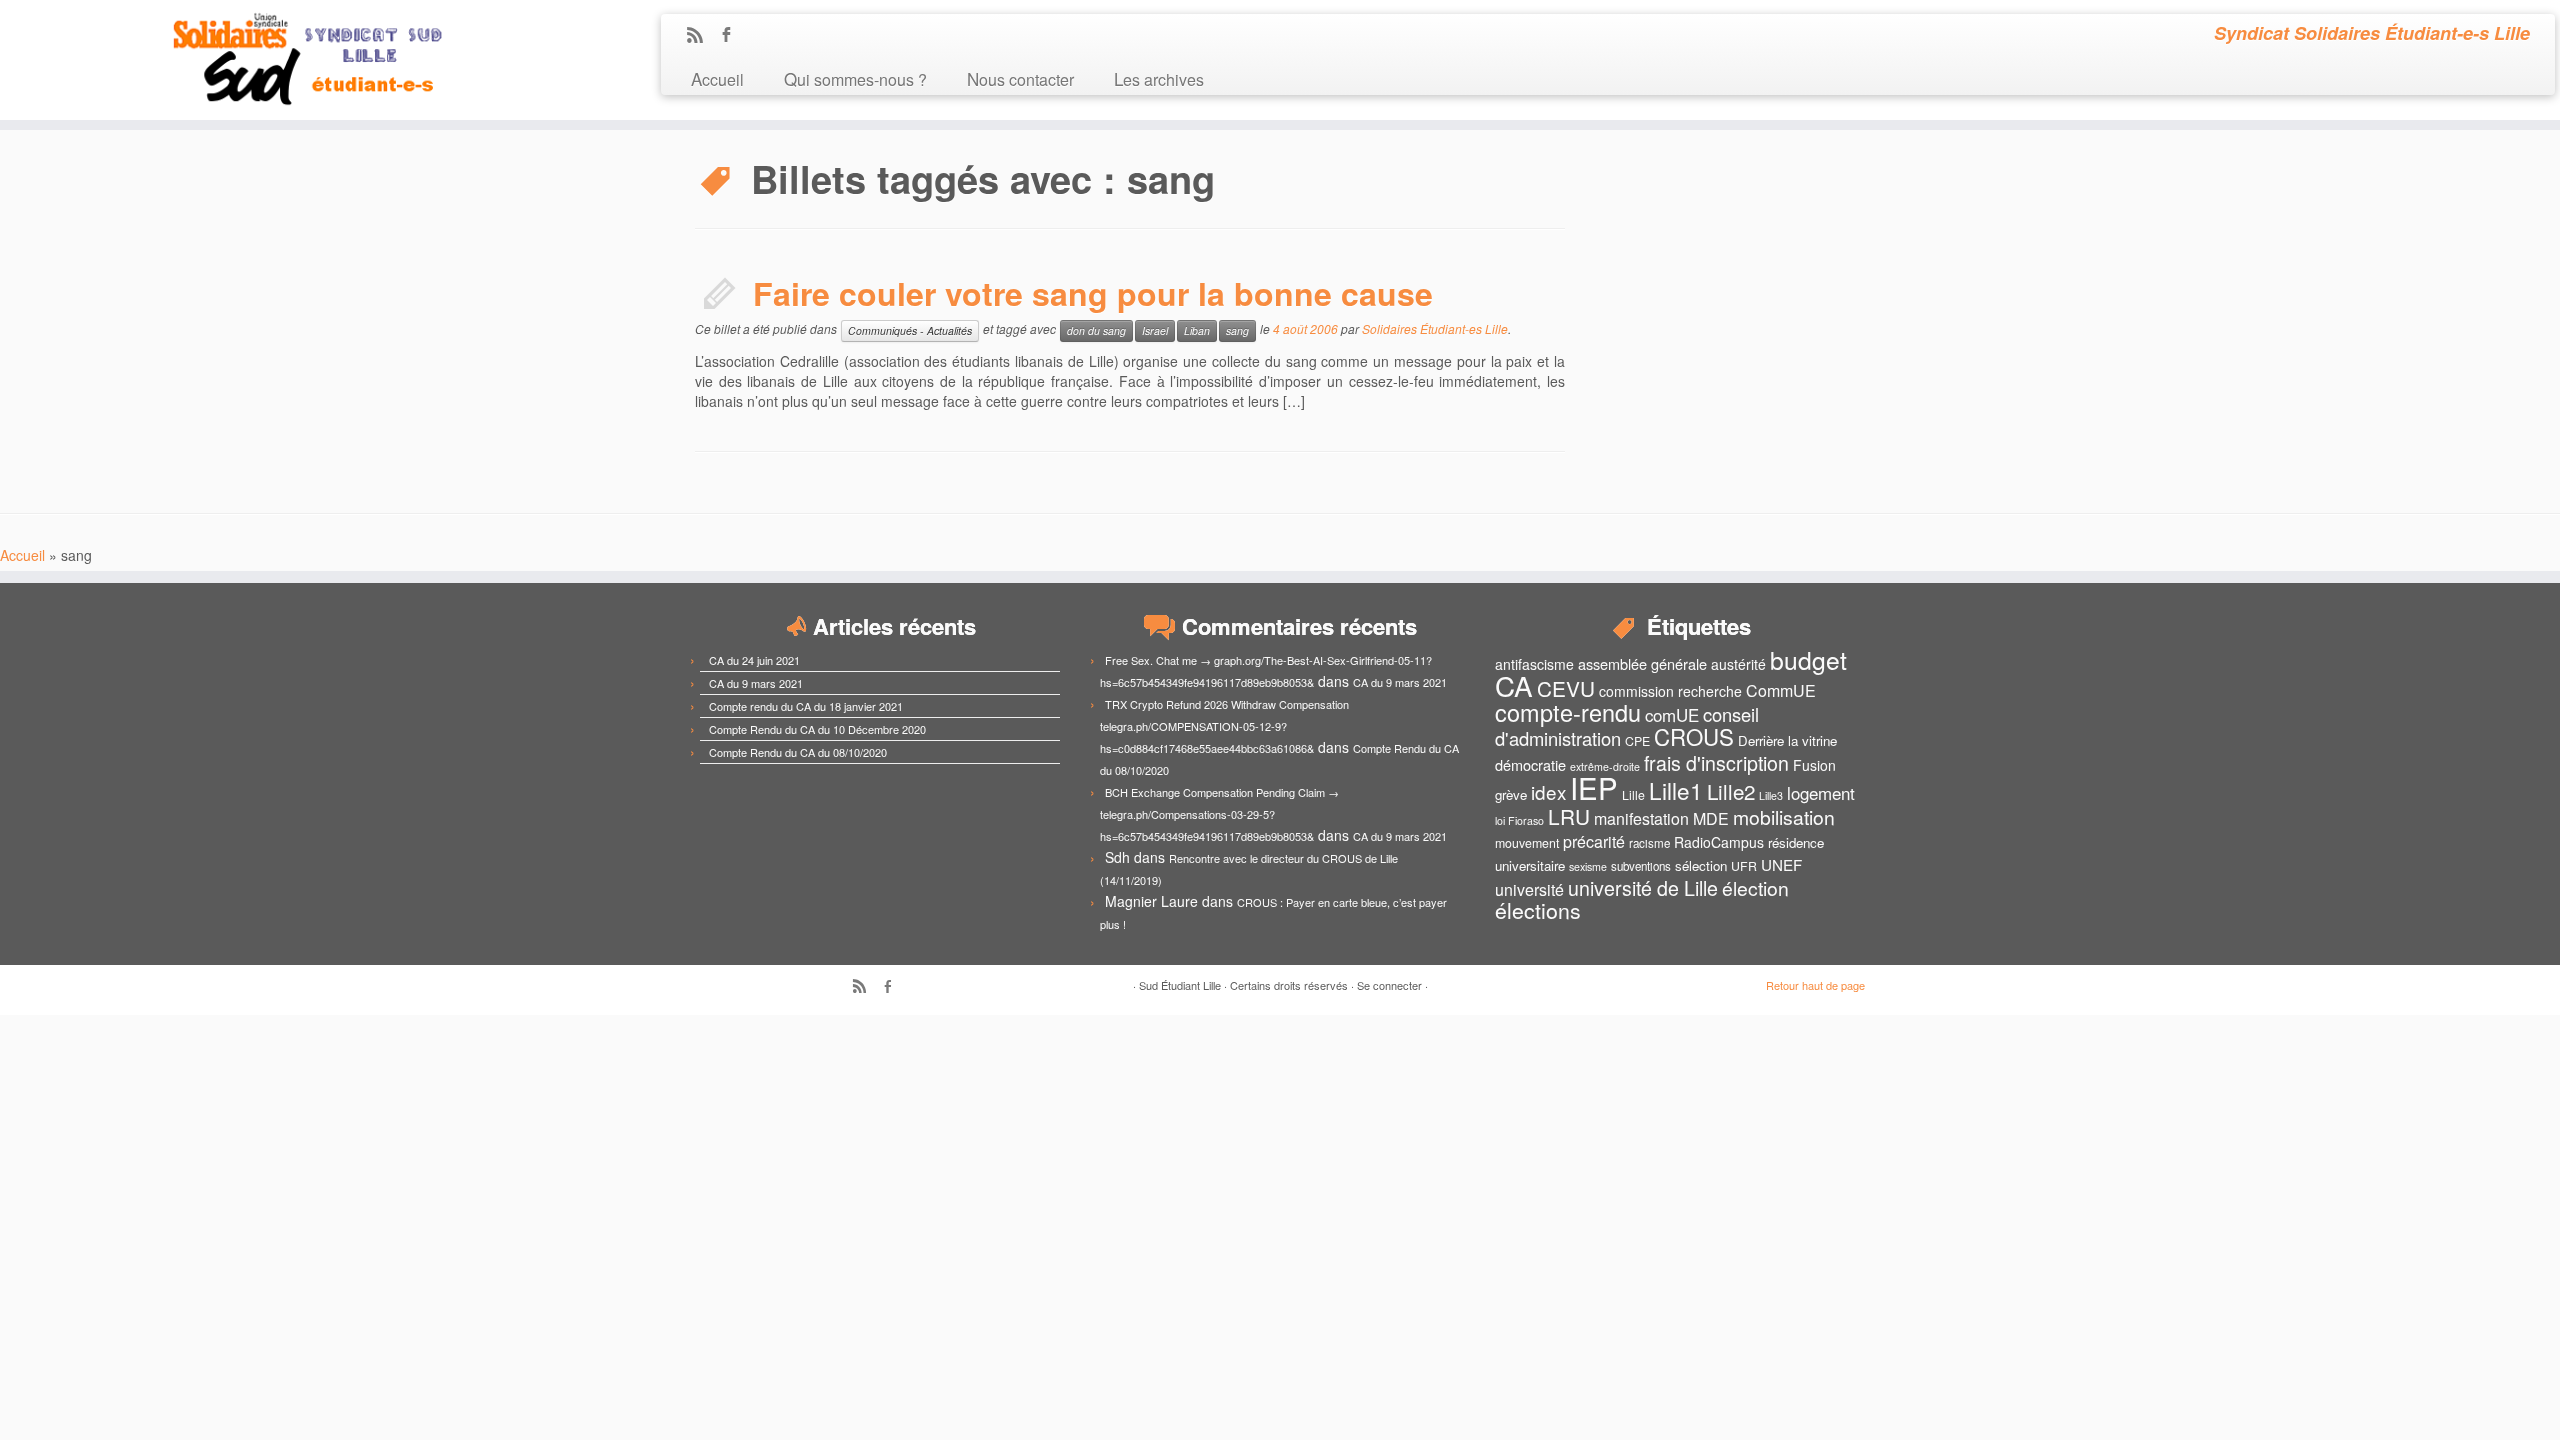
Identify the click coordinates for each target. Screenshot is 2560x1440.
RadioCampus (1719, 842)
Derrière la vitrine (1787, 740)
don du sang (1096, 330)
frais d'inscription (1716, 762)
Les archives (1159, 78)
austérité (1738, 664)
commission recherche (1670, 691)
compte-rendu (1568, 712)
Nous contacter (1020, 78)
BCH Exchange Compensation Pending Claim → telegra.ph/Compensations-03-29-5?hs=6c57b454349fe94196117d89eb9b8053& (1219, 814)
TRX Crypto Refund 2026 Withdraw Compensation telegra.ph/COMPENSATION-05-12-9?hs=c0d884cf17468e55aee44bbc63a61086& (1224, 726)
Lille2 (1731, 791)
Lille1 (1676, 790)
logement (1821, 793)
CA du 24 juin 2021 (754, 660)
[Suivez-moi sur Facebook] (732, 36)
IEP (1594, 787)
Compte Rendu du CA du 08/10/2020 (798, 752)
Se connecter (1389, 985)
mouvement (1527, 843)
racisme (1649, 843)
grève (1511, 794)
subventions (1641, 866)
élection (1755, 888)
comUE (1672, 715)
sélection (1701, 865)
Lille (1633, 795)
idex (1548, 791)
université (1529, 889)
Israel (1155, 330)
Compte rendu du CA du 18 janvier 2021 (806, 706)
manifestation (1641, 818)
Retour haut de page (1815, 985)
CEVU (1566, 688)
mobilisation (1784, 817)
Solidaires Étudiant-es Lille (1435, 328)
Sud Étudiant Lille (1180, 985)
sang (1237, 330)
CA (1514, 685)
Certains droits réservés (1289, 985)
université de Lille (1643, 887)
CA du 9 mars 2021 (756, 683)
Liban (1197, 330)
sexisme (1588, 866)
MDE (1711, 818)
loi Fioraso (1519, 820)
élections (1538, 910)
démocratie (1530, 764)
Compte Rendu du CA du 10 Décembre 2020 (817, 729)
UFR (1744, 866)
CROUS (1694, 736)
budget (1808, 659)
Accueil (717, 78)
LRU (1569, 816)
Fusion (1814, 765)
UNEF (1781, 864)
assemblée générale (1642, 663)
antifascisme (1534, 664)
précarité (1594, 841)
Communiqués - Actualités (910, 330)
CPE (1637, 741)
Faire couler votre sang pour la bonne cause (1093, 293)
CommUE (1781, 690)
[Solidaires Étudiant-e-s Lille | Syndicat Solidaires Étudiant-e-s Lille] (295, 60)
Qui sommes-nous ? (855, 78)
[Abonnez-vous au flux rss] (701, 36)
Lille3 (1771, 795)
